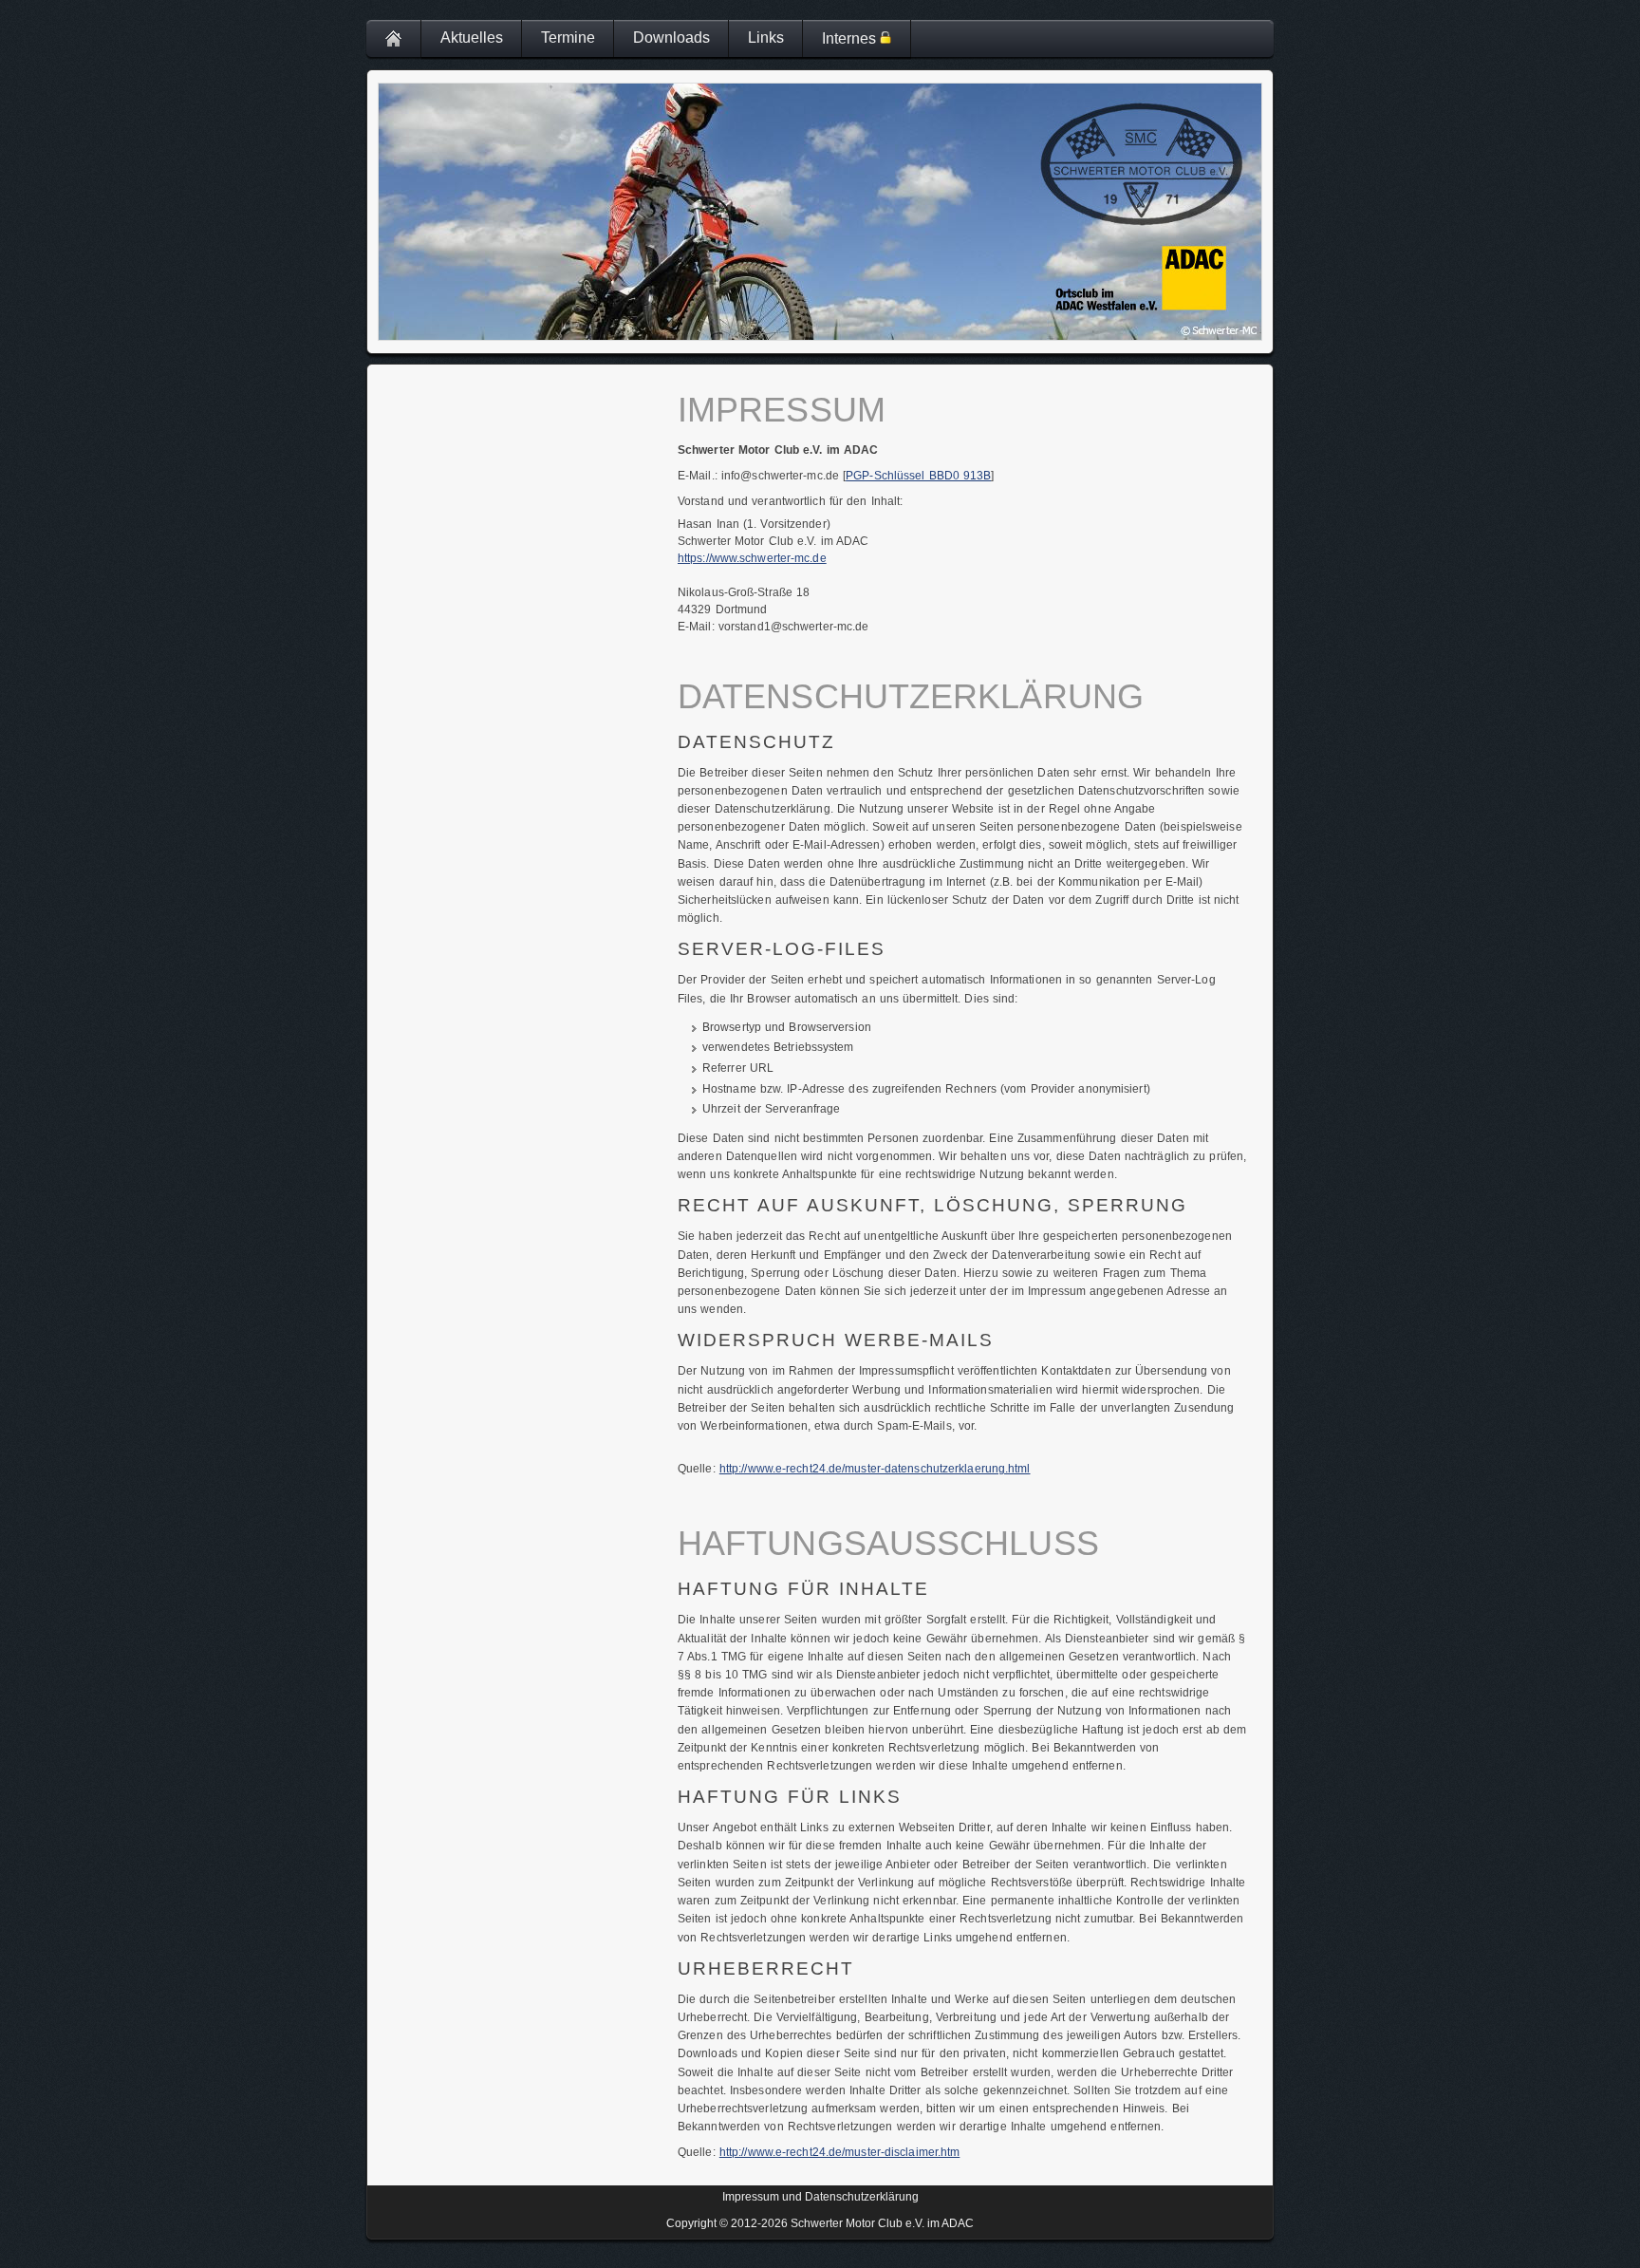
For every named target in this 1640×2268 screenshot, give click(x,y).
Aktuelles (472, 37)
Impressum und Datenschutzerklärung (820, 2197)
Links (766, 37)
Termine (568, 37)
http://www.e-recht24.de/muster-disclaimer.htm (840, 2152)
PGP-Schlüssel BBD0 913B (918, 476)
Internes (851, 38)
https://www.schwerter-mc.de (752, 558)
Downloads (671, 37)
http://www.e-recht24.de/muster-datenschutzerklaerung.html (875, 1469)
